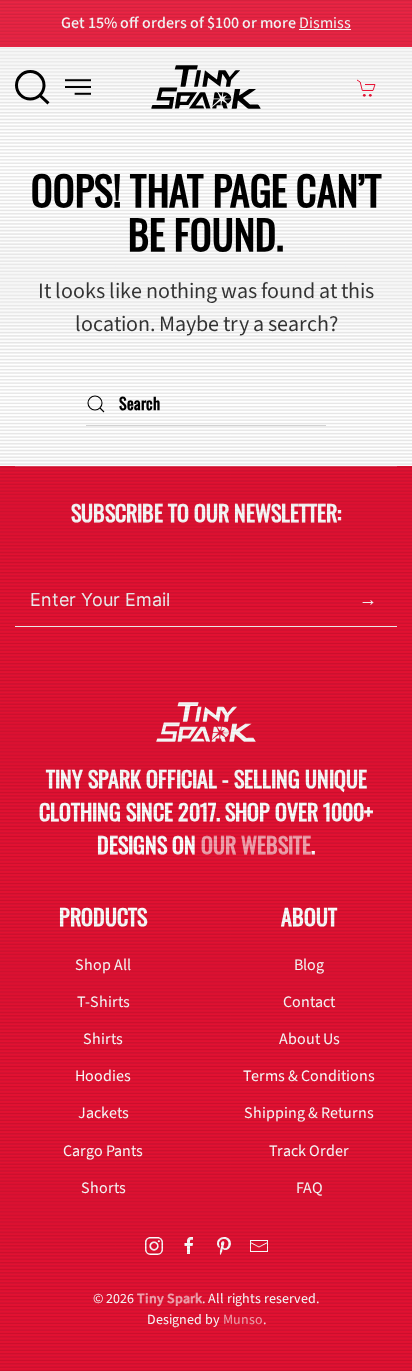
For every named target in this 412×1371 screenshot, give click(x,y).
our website (256, 844)
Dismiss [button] (325, 23)
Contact (309, 1002)
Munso (243, 1320)
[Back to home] (206, 87)
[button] (32, 87)
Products (103, 916)
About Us (309, 1039)
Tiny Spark (169, 1299)
